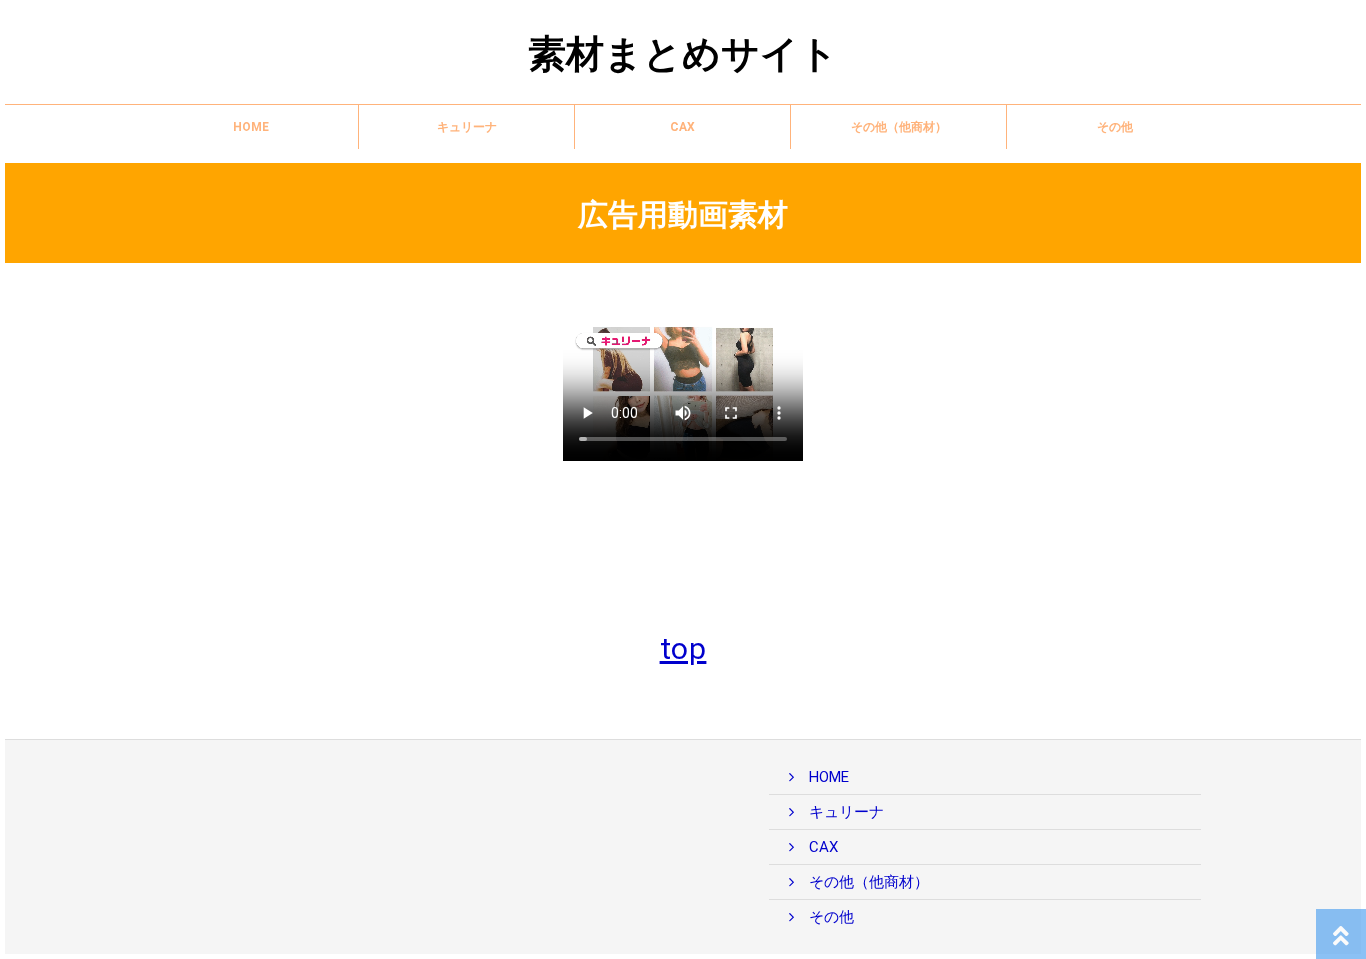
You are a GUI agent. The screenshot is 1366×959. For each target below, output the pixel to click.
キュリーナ (467, 127)
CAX (682, 127)
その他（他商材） (899, 127)
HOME (251, 127)
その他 (1115, 127)
